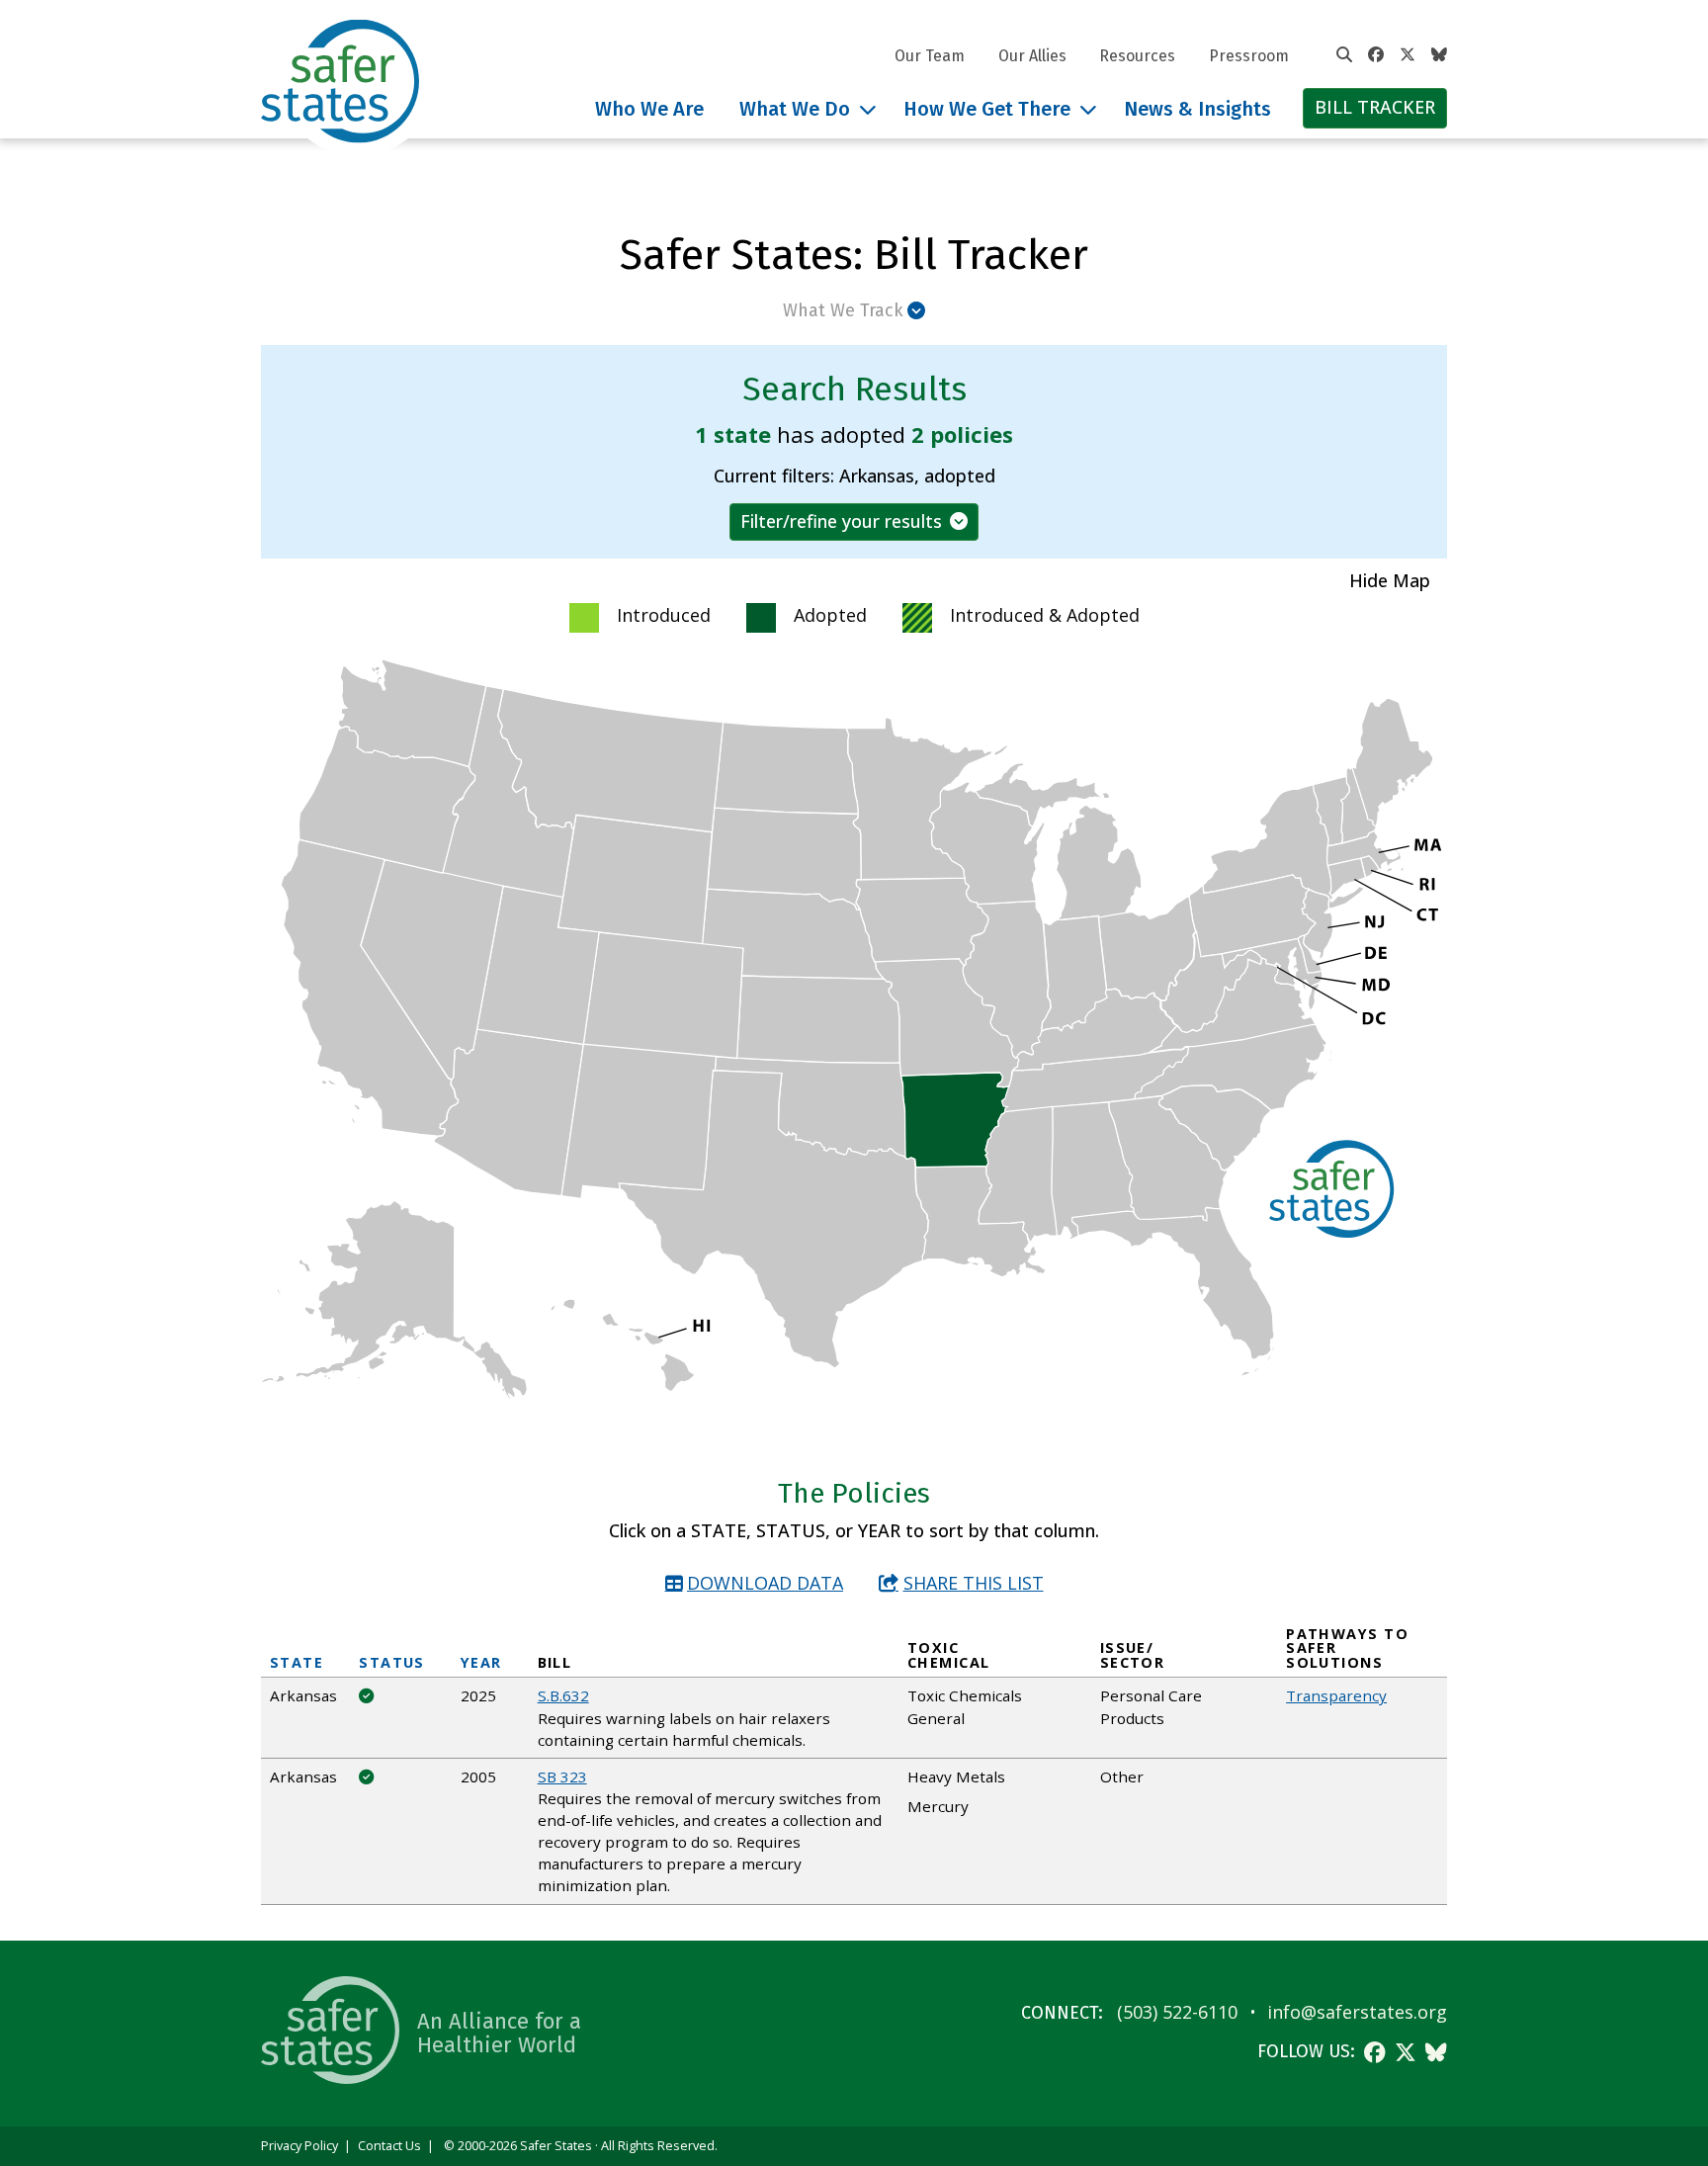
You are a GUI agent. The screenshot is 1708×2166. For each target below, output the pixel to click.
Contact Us (389, 2146)
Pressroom (1249, 56)
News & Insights (1197, 109)
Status (392, 1663)
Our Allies (1032, 56)
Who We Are (649, 109)
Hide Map (1390, 580)
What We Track (843, 310)
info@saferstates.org (1357, 2012)
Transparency (1336, 1695)
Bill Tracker (1375, 107)
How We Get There (987, 109)
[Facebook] (1376, 55)
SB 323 (562, 1776)
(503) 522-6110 (1177, 2012)
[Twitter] (1408, 55)
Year (481, 1663)
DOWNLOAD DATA (765, 1583)
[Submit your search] (1344, 55)
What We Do (795, 109)
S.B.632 (563, 1695)
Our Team (930, 56)
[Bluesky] (1439, 55)
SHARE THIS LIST (974, 1583)
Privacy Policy (299, 2146)
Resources (1137, 56)
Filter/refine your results (841, 521)
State (297, 1663)
